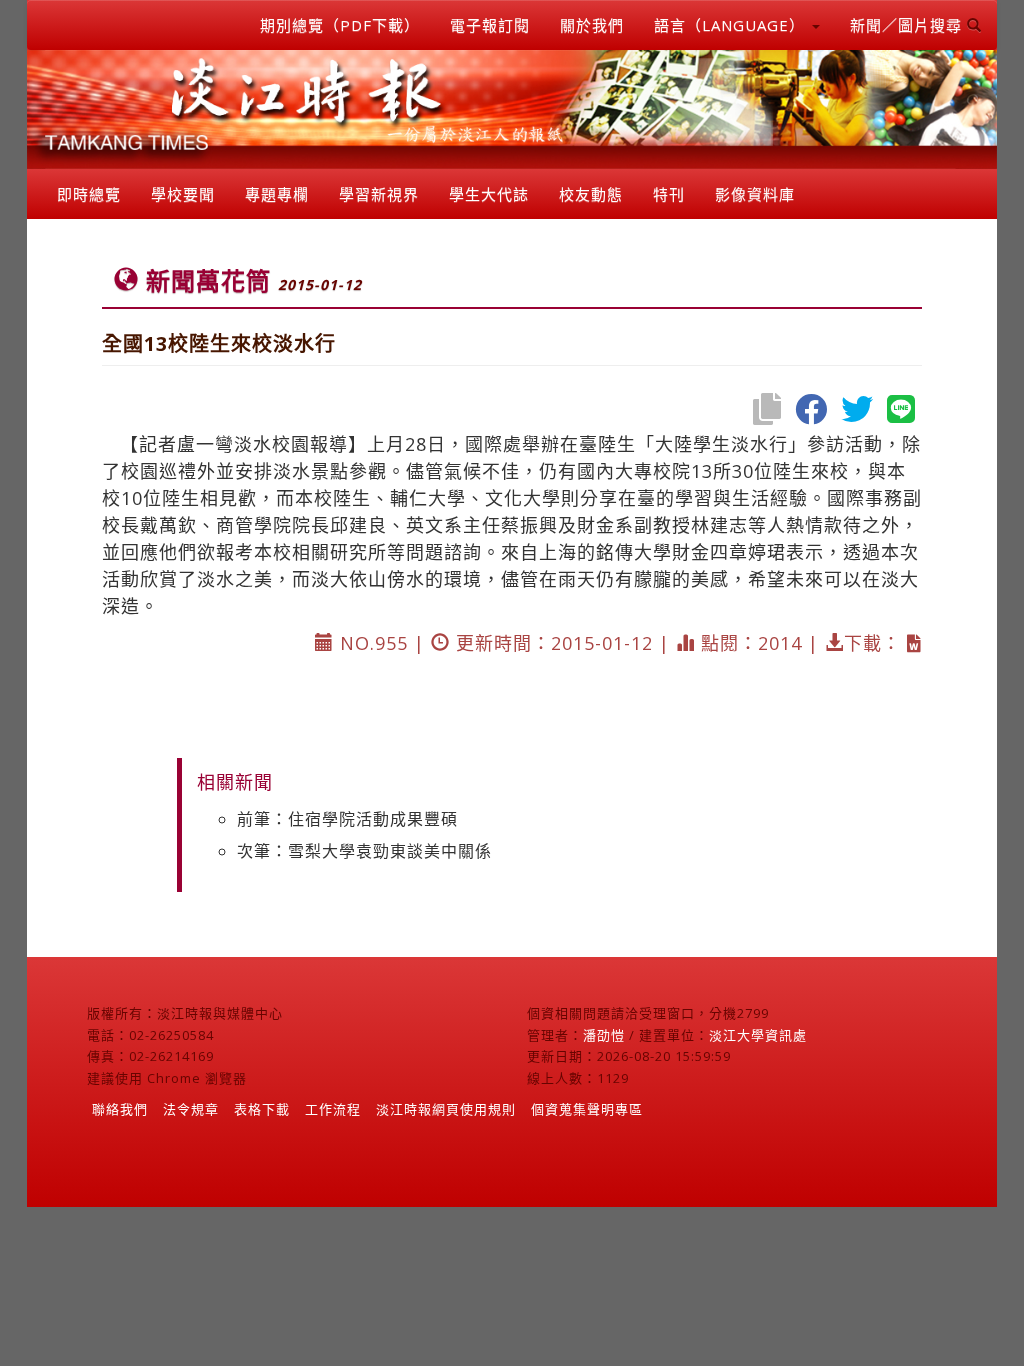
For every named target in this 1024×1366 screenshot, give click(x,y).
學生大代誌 (489, 194)
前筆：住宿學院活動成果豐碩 (347, 819)
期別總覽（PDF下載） (340, 25)
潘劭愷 (604, 1035)
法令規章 (191, 1109)
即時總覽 (89, 194)
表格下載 (262, 1109)
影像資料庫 (755, 194)
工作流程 (333, 1109)
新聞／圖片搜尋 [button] (908, 25)
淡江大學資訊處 (758, 1035)
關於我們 (592, 25)
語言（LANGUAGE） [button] (732, 25)
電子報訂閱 (490, 25)
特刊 (669, 194)
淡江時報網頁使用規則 (446, 1109)
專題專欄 (277, 194)
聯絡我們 (120, 1109)
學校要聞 (183, 194)
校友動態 (591, 194)
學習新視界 (379, 194)
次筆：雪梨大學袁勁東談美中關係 (364, 851)
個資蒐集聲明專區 (587, 1109)
